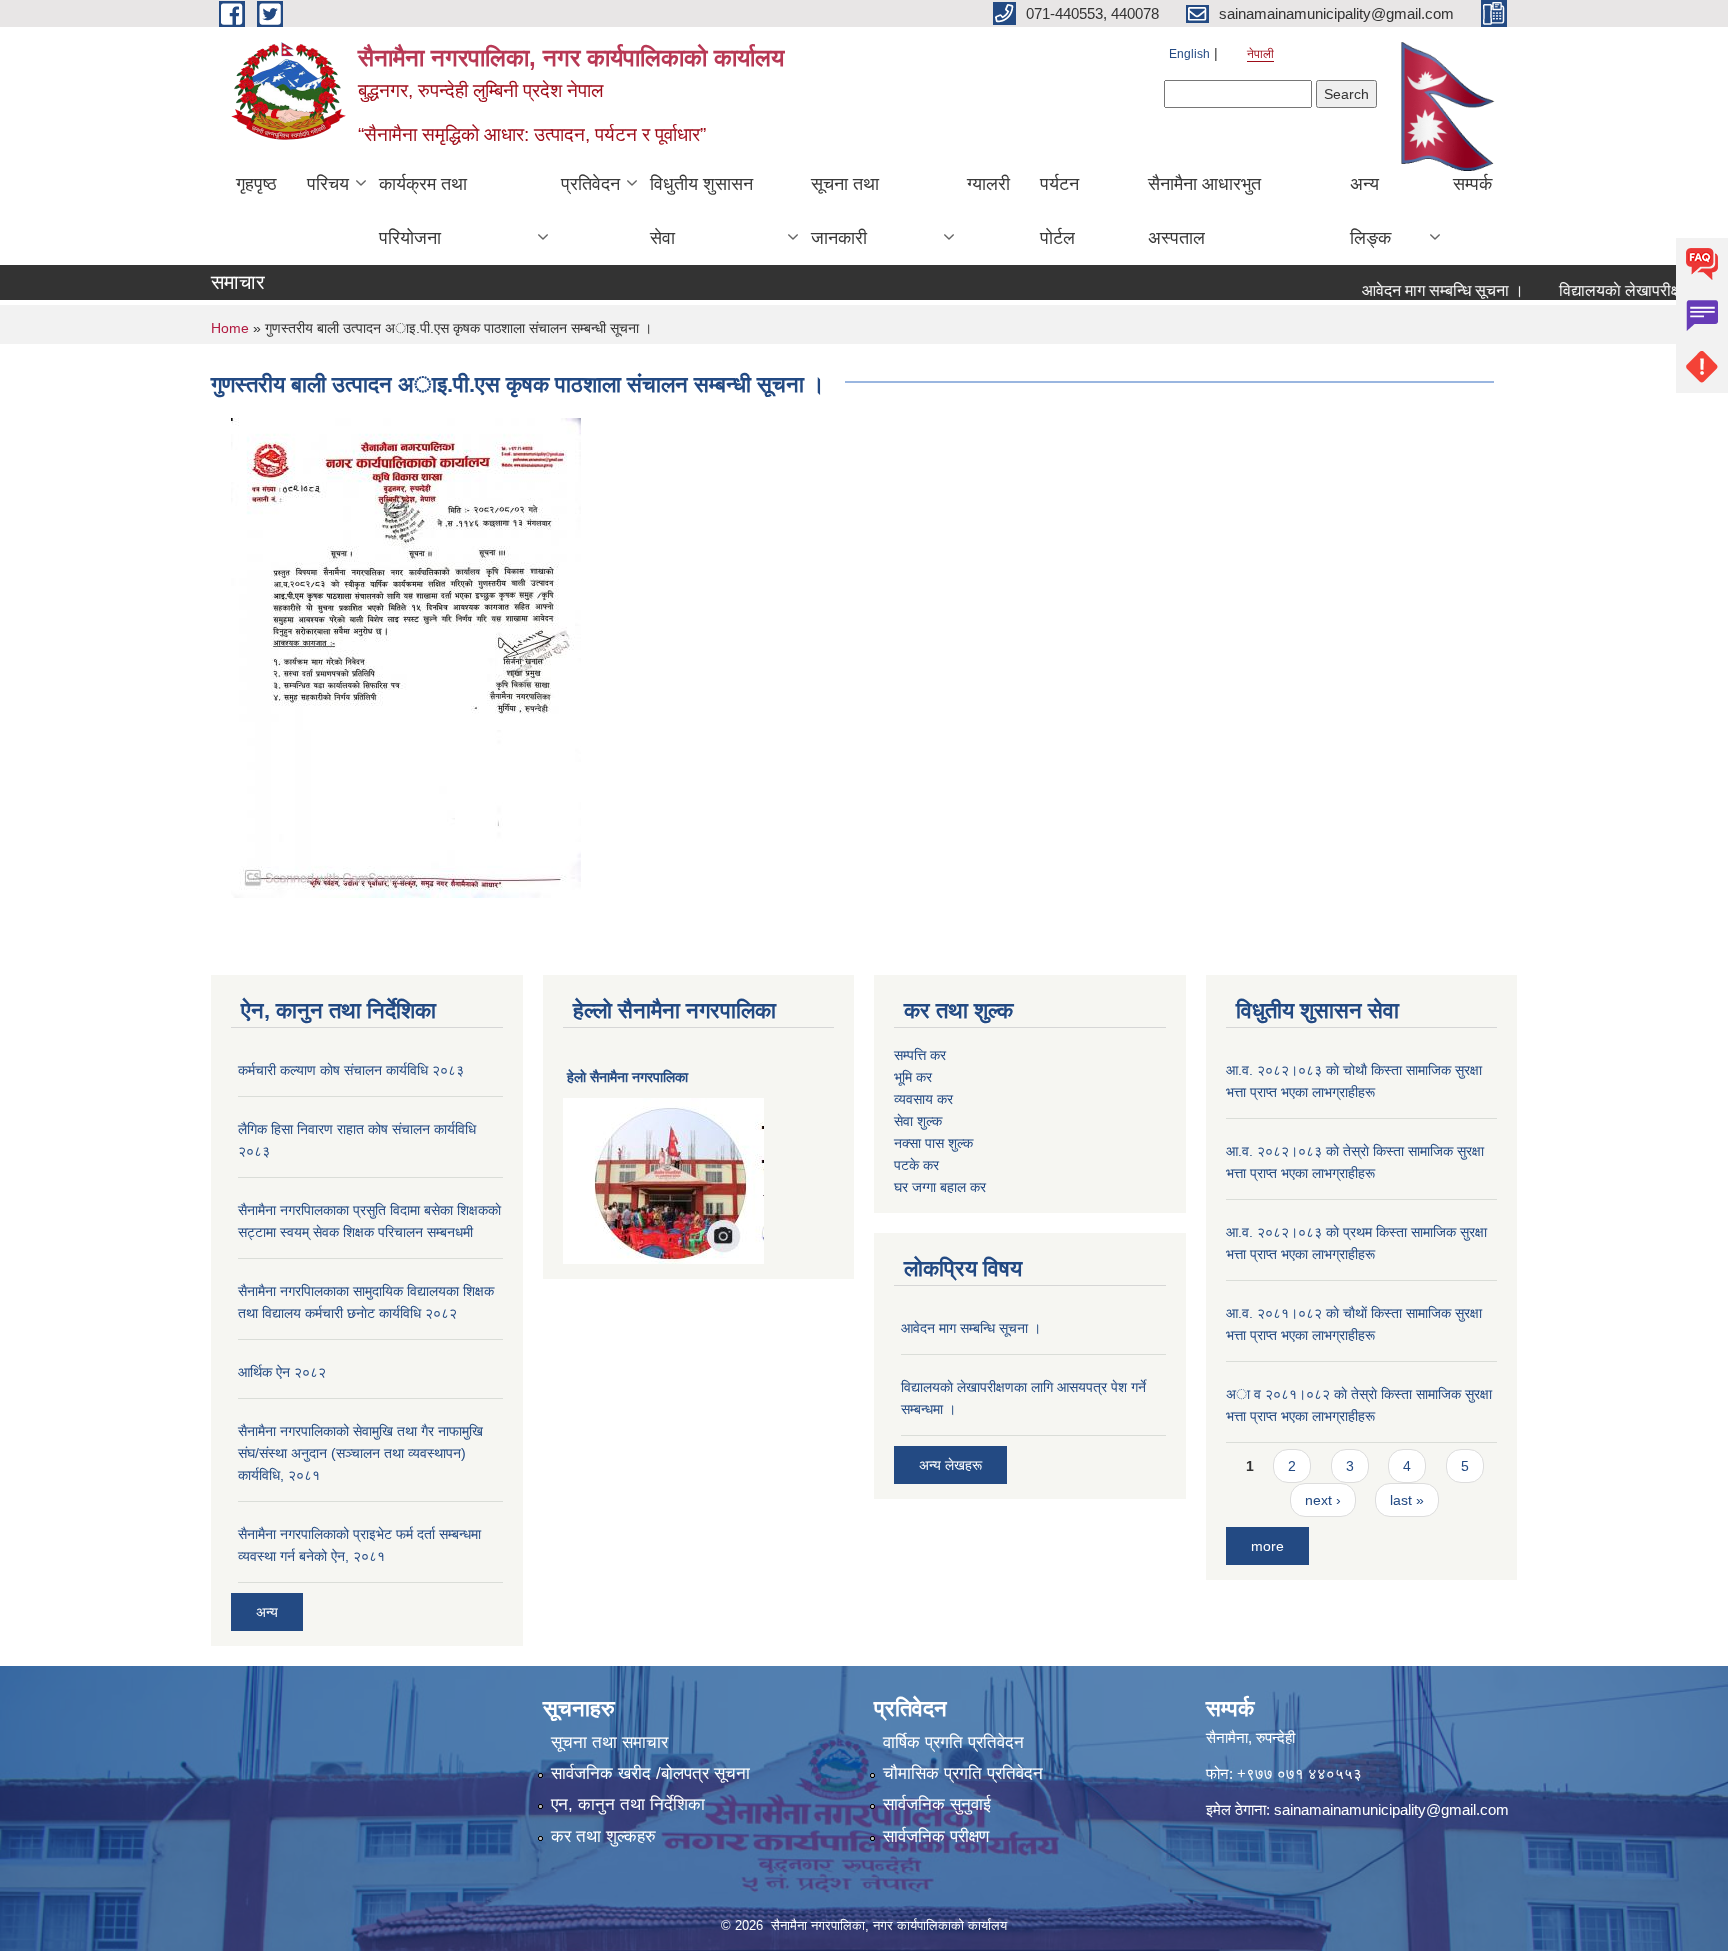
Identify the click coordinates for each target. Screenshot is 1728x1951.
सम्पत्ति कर (920, 1055)
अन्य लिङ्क (1370, 211)
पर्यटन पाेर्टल (1059, 211)
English (1189, 54)
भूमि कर (913, 1077)
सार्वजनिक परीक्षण (936, 1836)
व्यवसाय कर (923, 1099)
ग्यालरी (988, 184)
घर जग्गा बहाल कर (940, 1187)
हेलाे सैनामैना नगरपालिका (627, 1077)
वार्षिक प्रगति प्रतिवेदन (953, 1742)
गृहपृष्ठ (256, 184)
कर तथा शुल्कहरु (603, 1836)
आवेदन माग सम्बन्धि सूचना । (1413, 290)
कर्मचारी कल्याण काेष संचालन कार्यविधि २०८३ (351, 1070)
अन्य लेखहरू (950, 1465)
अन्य (267, 1612)
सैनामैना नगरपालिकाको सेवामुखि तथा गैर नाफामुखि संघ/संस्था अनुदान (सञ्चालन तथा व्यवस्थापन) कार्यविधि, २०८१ (360, 1453)
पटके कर (916, 1165)
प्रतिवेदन (590, 184)
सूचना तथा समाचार (609, 1742)
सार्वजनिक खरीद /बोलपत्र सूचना (650, 1773)
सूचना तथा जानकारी (845, 211)
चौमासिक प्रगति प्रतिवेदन (963, 1773)
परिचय (328, 184)
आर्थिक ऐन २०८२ (282, 1372)
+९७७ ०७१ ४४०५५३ (1299, 1773)
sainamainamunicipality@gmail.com (1391, 1809)
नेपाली (1260, 54)
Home (230, 328)
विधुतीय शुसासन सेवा (701, 211)
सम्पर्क (1472, 184)
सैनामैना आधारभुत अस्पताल (1204, 211)
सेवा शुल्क (918, 1121)
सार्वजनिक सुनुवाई (937, 1804)
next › (1323, 1500)
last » (1407, 1500)
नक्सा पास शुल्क (933, 1143)
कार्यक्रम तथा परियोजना (423, 211)
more (1267, 1546)
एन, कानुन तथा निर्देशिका (628, 1804)
